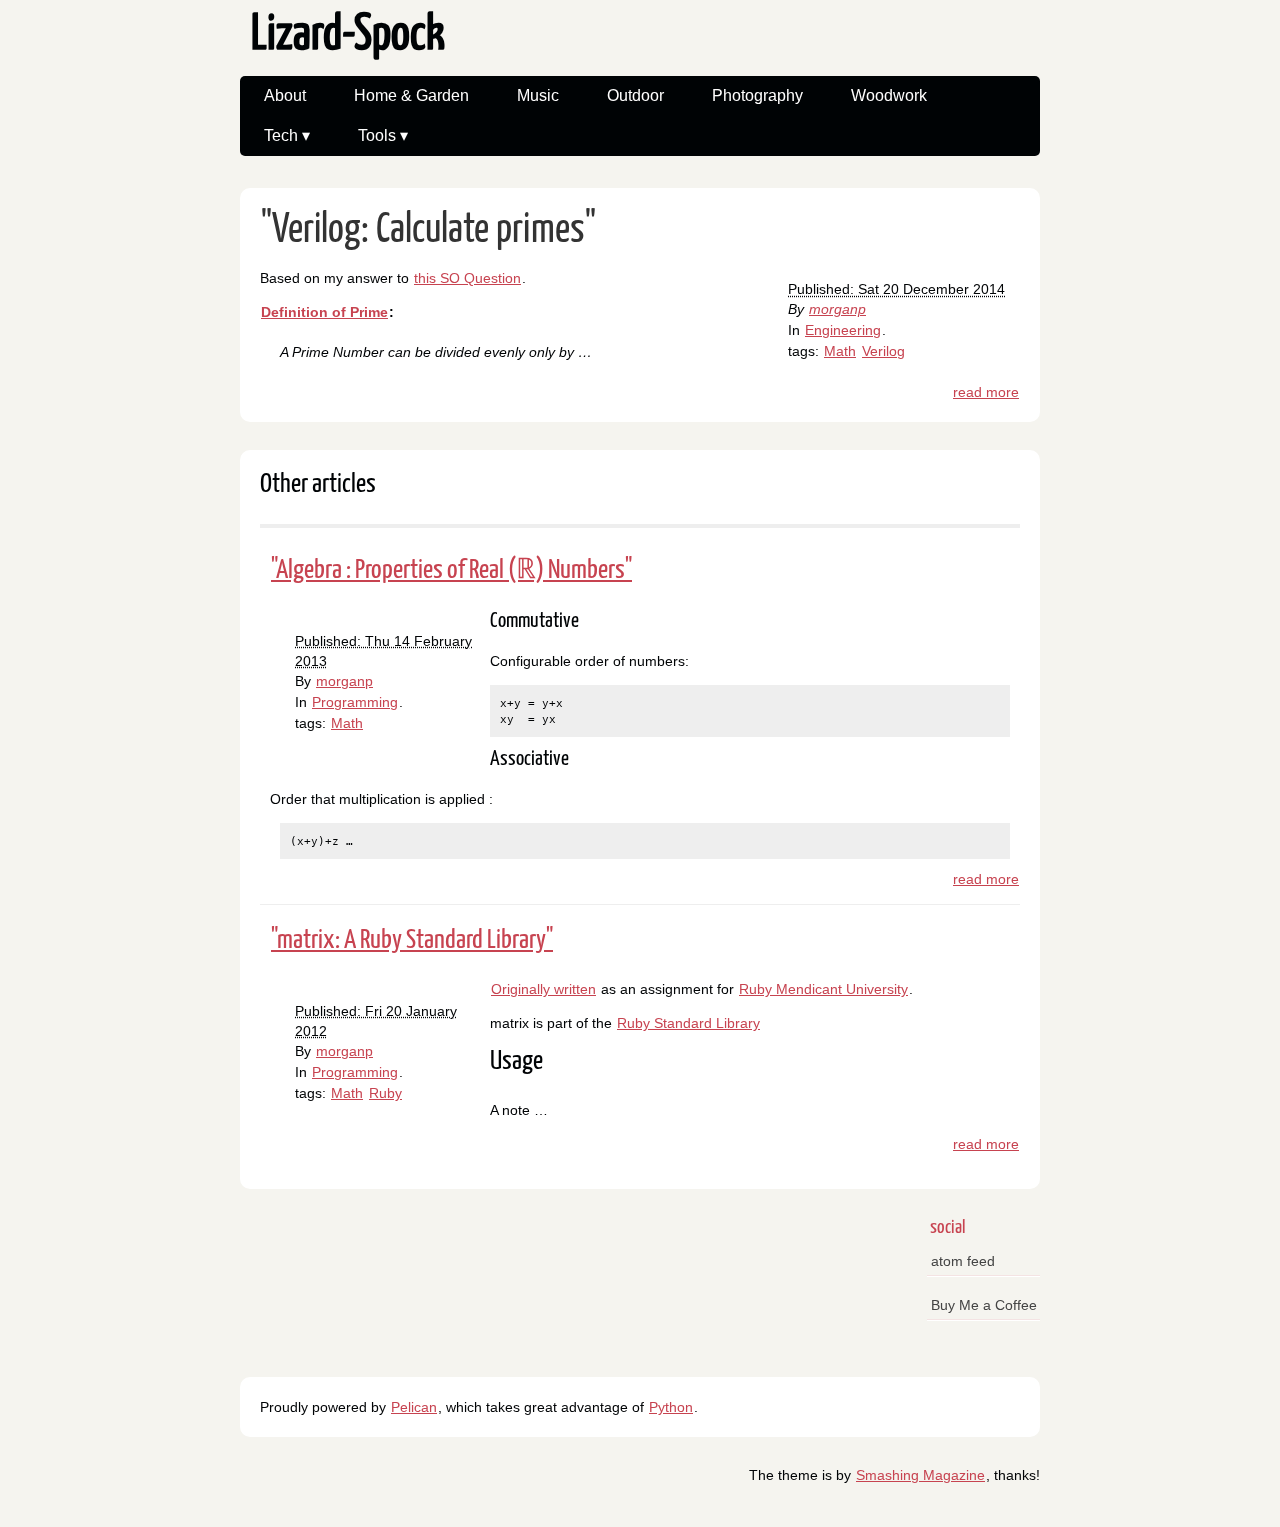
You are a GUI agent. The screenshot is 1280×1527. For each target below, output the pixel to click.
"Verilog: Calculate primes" (428, 230)
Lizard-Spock (348, 35)
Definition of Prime (324, 312)
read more (986, 392)
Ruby (385, 1093)
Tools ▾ (383, 135)
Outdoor (635, 95)
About (285, 95)
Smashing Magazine (920, 1475)
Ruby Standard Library (688, 1023)
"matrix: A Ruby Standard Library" (412, 940)
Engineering (843, 330)
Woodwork (889, 95)
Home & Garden (411, 95)
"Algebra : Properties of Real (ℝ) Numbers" (451, 570)
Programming (355, 702)
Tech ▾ (287, 135)
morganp (837, 309)
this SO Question (467, 278)
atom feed (963, 1261)
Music (538, 95)
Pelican (414, 1407)
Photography (757, 95)
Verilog (883, 351)
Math (840, 351)
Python (671, 1407)
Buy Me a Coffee (984, 1305)
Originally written (543, 989)
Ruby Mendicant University (823, 989)
